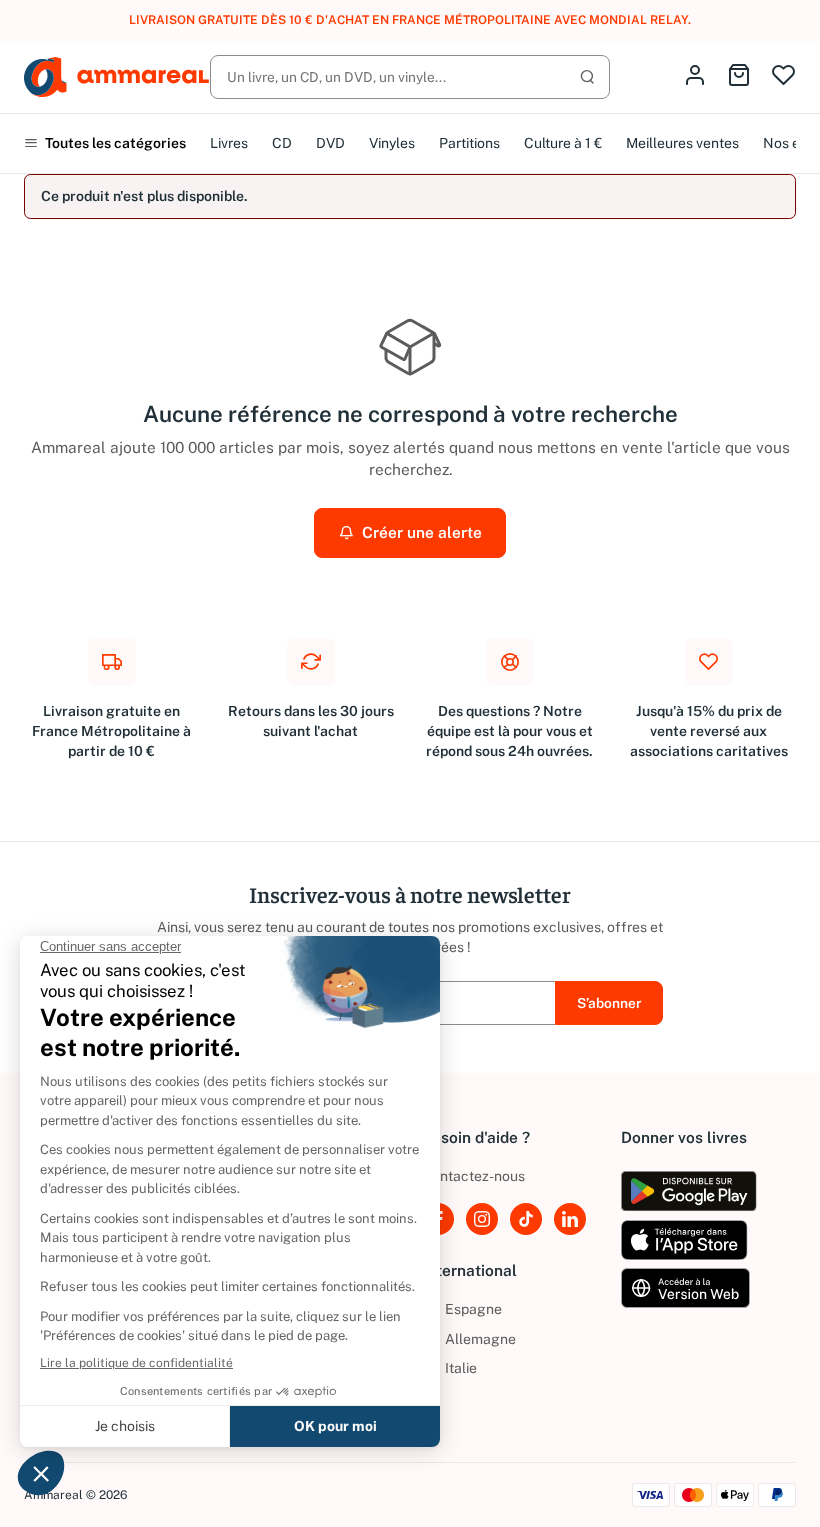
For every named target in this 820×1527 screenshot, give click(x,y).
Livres (229, 143)
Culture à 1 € (563, 143)
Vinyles (392, 143)
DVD (330, 143)
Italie (449, 1368)
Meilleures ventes (682, 143)
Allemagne (469, 1339)
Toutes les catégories (114, 143)
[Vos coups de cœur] (783, 76)
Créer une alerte (420, 532)
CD (282, 143)
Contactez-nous (473, 1176)
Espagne (462, 1309)
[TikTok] (526, 1219)
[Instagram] (482, 1219)
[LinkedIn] (570, 1219)
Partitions (469, 143)
